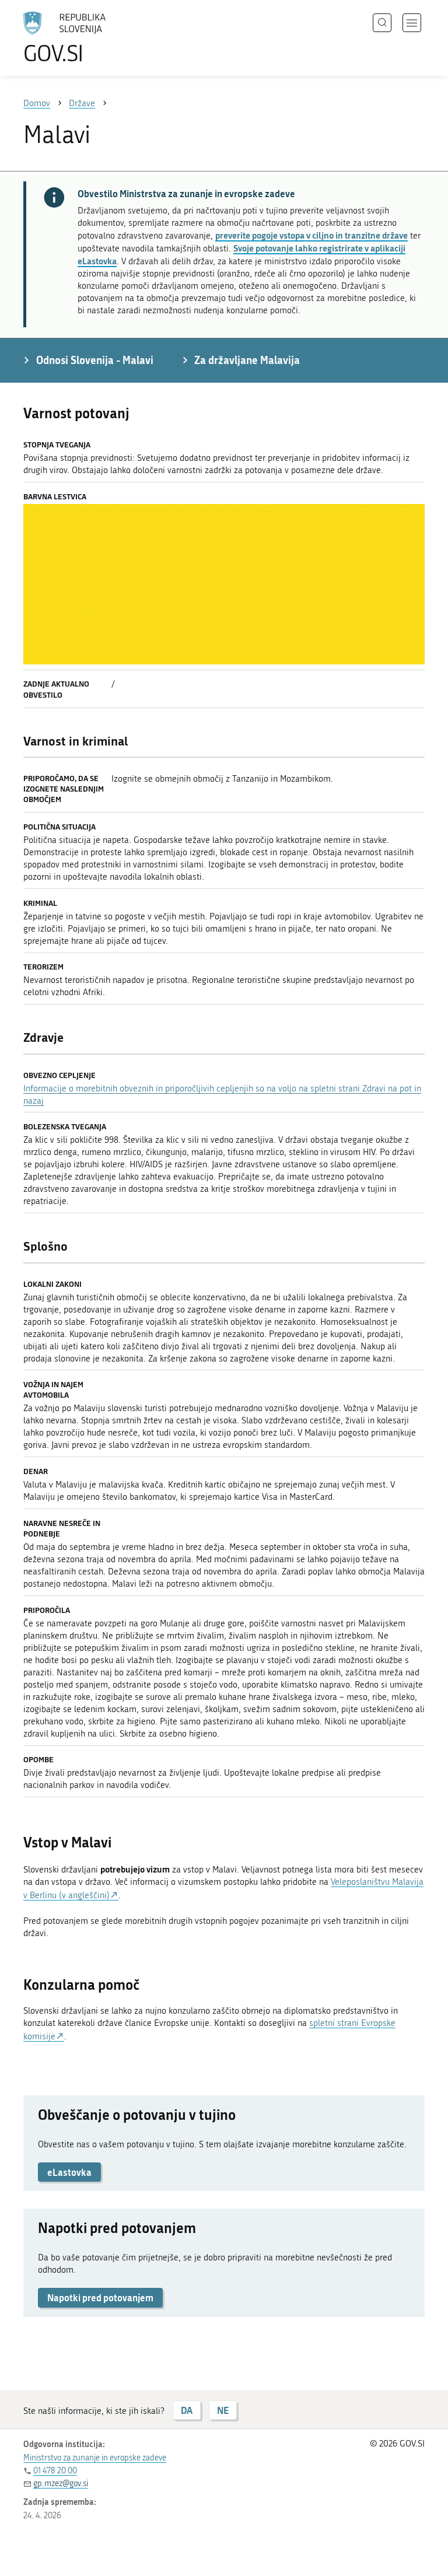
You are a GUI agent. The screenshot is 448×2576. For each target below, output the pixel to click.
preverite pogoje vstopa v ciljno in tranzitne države (311, 235)
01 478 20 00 (55, 2471)
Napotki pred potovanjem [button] (100, 2297)
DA (187, 2410)
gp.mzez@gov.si (61, 2484)
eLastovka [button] (69, 2172)
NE (223, 2410)
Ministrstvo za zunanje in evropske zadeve (95, 2458)
